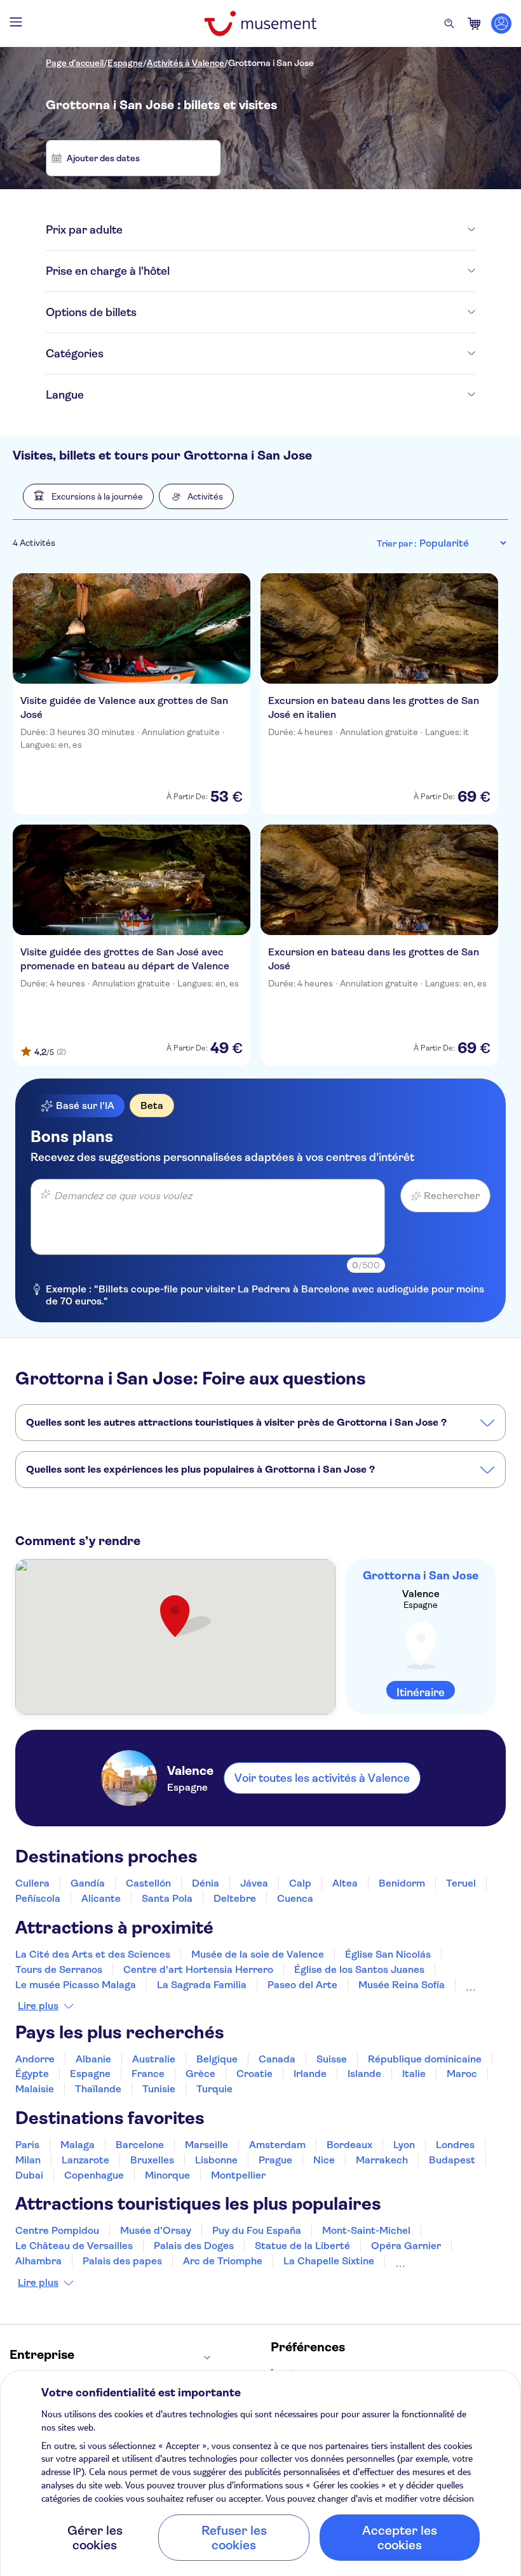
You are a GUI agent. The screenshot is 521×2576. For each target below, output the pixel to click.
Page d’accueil (75, 63)
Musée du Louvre (436, 2261)
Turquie (214, 2089)
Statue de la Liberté (302, 2246)
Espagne (125, 63)
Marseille (206, 2145)
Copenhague (94, 2175)
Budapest (452, 2160)
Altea (345, 1883)
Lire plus (38, 2006)
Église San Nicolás (388, 1954)
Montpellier (238, 2175)
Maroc (462, 2074)
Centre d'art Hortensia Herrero (198, 1969)
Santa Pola (167, 1898)
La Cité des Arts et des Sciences (93, 1954)
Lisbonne (216, 2160)
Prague (275, 2160)
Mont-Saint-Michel (366, 2230)
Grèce (200, 2074)
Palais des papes (122, 2261)
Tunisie (159, 2089)
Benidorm (402, 1883)
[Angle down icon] (299, 230)
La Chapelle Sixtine (329, 2261)
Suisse (332, 2059)
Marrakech (382, 2160)
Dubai (29, 2175)
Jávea (254, 1883)
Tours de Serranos (59, 1969)
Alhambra (38, 2261)
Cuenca (295, 1898)
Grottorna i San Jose (271, 63)
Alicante (101, 1898)
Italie (414, 2074)
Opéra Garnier (406, 2246)
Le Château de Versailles (74, 2246)
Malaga (78, 2145)
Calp (300, 1883)
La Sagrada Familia (202, 1985)
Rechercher (452, 1196)
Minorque (167, 2175)
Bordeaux (349, 2145)
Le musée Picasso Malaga (76, 1985)
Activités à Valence (186, 63)
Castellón (148, 1883)
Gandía (88, 1883)
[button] (88, 496)
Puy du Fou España (257, 2230)
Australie (154, 2059)
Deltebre (235, 1898)
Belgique (217, 2059)
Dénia (206, 1883)
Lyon (404, 2145)
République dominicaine (425, 2059)
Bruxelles (152, 2160)
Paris (27, 2145)
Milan (28, 2160)
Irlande (310, 2074)
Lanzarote (85, 2160)
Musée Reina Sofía (402, 1985)
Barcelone (140, 2145)
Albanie (93, 2059)
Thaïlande (98, 2089)
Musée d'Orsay (156, 2230)
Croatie (254, 2074)
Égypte (32, 2074)
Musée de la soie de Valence (258, 1954)
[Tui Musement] (260, 23)
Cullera (32, 1883)
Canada (277, 2059)
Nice (324, 2160)
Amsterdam (277, 2145)
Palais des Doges (194, 2246)
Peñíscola (38, 1898)
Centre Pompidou (57, 2230)
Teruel (461, 1883)
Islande (364, 2074)
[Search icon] (449, 23)
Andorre (35, 2059)
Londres (455, 2145)
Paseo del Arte (302, 1985)
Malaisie (35, 2089)
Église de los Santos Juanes (359, 1969)
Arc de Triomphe (223, 2261)
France (148, 2074)
